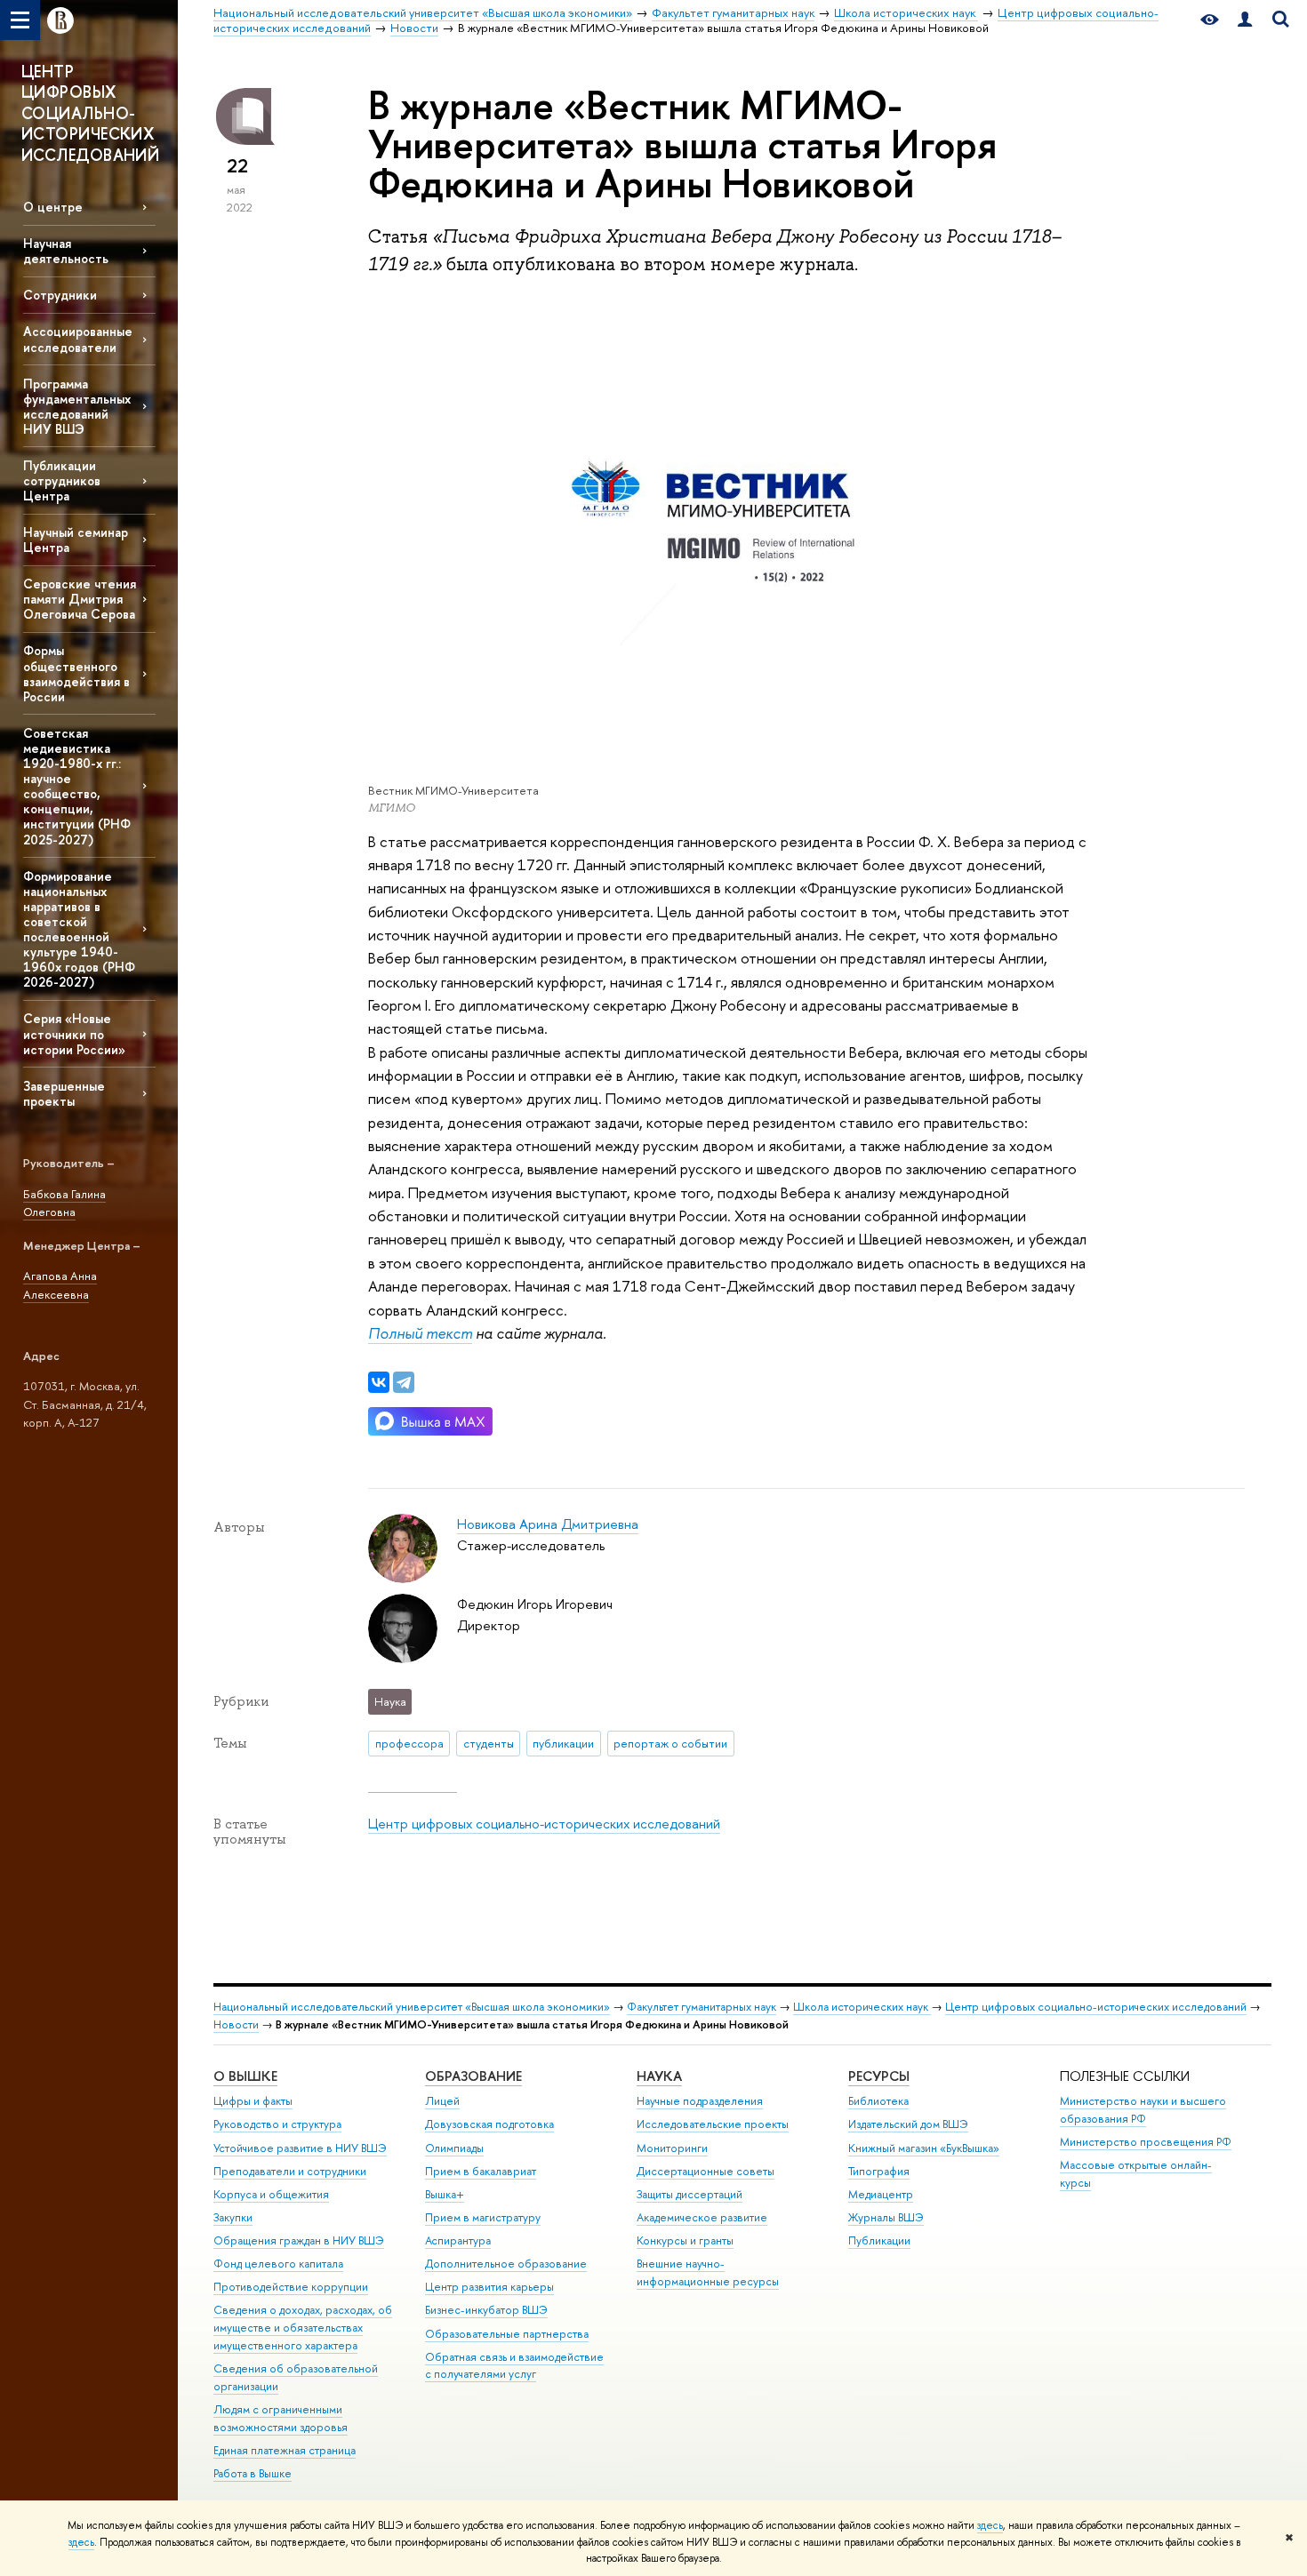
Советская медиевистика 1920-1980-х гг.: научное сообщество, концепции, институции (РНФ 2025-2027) (77, 786)
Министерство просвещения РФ (1146, 2142)
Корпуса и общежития (271, 2194)
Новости (236, 2024)
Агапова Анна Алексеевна (60, 1285)
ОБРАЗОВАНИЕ (473, 2076)
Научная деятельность (66, 251)
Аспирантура (458, 2240)
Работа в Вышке (253, 2473)
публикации (563, 1743)
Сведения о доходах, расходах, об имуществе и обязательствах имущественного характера (303, 2328)
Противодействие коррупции (291, 2287)
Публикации (879, 2240)
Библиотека (878, 2101)
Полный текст (420, 1333)
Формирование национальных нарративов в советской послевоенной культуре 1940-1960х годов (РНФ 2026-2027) (79, 929)
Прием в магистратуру (483, 2217)
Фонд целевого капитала (278, 2264)
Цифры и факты (253, 2101)
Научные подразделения (700, 2101)
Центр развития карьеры (489, 2287)
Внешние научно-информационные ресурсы (708, 2272)
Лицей (442, 2101)
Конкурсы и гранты (685, 2240)
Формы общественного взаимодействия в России (76, 673)
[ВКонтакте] (379, 1382)
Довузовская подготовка (489, 2124)
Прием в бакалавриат (481, 2171)
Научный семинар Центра (76, 540)
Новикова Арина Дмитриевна (548, 1524)
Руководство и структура (277, 2124)
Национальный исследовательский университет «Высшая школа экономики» (412, 2007)
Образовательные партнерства (507, 2334)
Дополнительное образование (506, 2264)
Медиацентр (881, 2194)
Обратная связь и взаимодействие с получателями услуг (514, 2366)
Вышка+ (445, 2194)
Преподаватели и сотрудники (290, 2171)
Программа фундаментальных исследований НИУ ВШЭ (77, 406)
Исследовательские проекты (713, 2124)
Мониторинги (672, 2148)
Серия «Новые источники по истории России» (74, 1033)
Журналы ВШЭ (886, 2217)
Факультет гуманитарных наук (702, 2007)
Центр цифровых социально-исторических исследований (544, 1824)
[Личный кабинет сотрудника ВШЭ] (1245, 20)
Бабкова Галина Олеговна (64, 1203)
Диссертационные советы (706, 2171)
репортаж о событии (670, 1743)
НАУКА (659, 2076)
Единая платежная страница (285, 2450)
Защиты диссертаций (690, 2194)
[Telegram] (404, 1382)
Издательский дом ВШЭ (908, 2124)
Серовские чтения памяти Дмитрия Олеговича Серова (80, 599)
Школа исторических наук (862, 2007)
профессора (409, 1743)
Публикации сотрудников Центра (62, 480)
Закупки (233, 2217)
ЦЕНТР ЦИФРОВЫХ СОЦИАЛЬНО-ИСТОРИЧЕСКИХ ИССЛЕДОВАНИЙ (90, 113)
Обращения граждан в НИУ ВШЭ (299, 2240)
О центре (53, 207)
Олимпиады (454, 2148)
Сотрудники (60, 295)
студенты (489, 1743)
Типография (879, 2171)
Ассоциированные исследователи (78, 339)
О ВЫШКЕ (245, 2076)
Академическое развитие (702, 2217)
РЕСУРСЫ (879, 2076)
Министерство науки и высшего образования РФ (1143, 2110)
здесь (990, 2525)
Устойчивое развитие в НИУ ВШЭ (300, 2148)
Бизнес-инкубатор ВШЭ (486, 2310)
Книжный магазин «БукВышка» (924, 2148)
